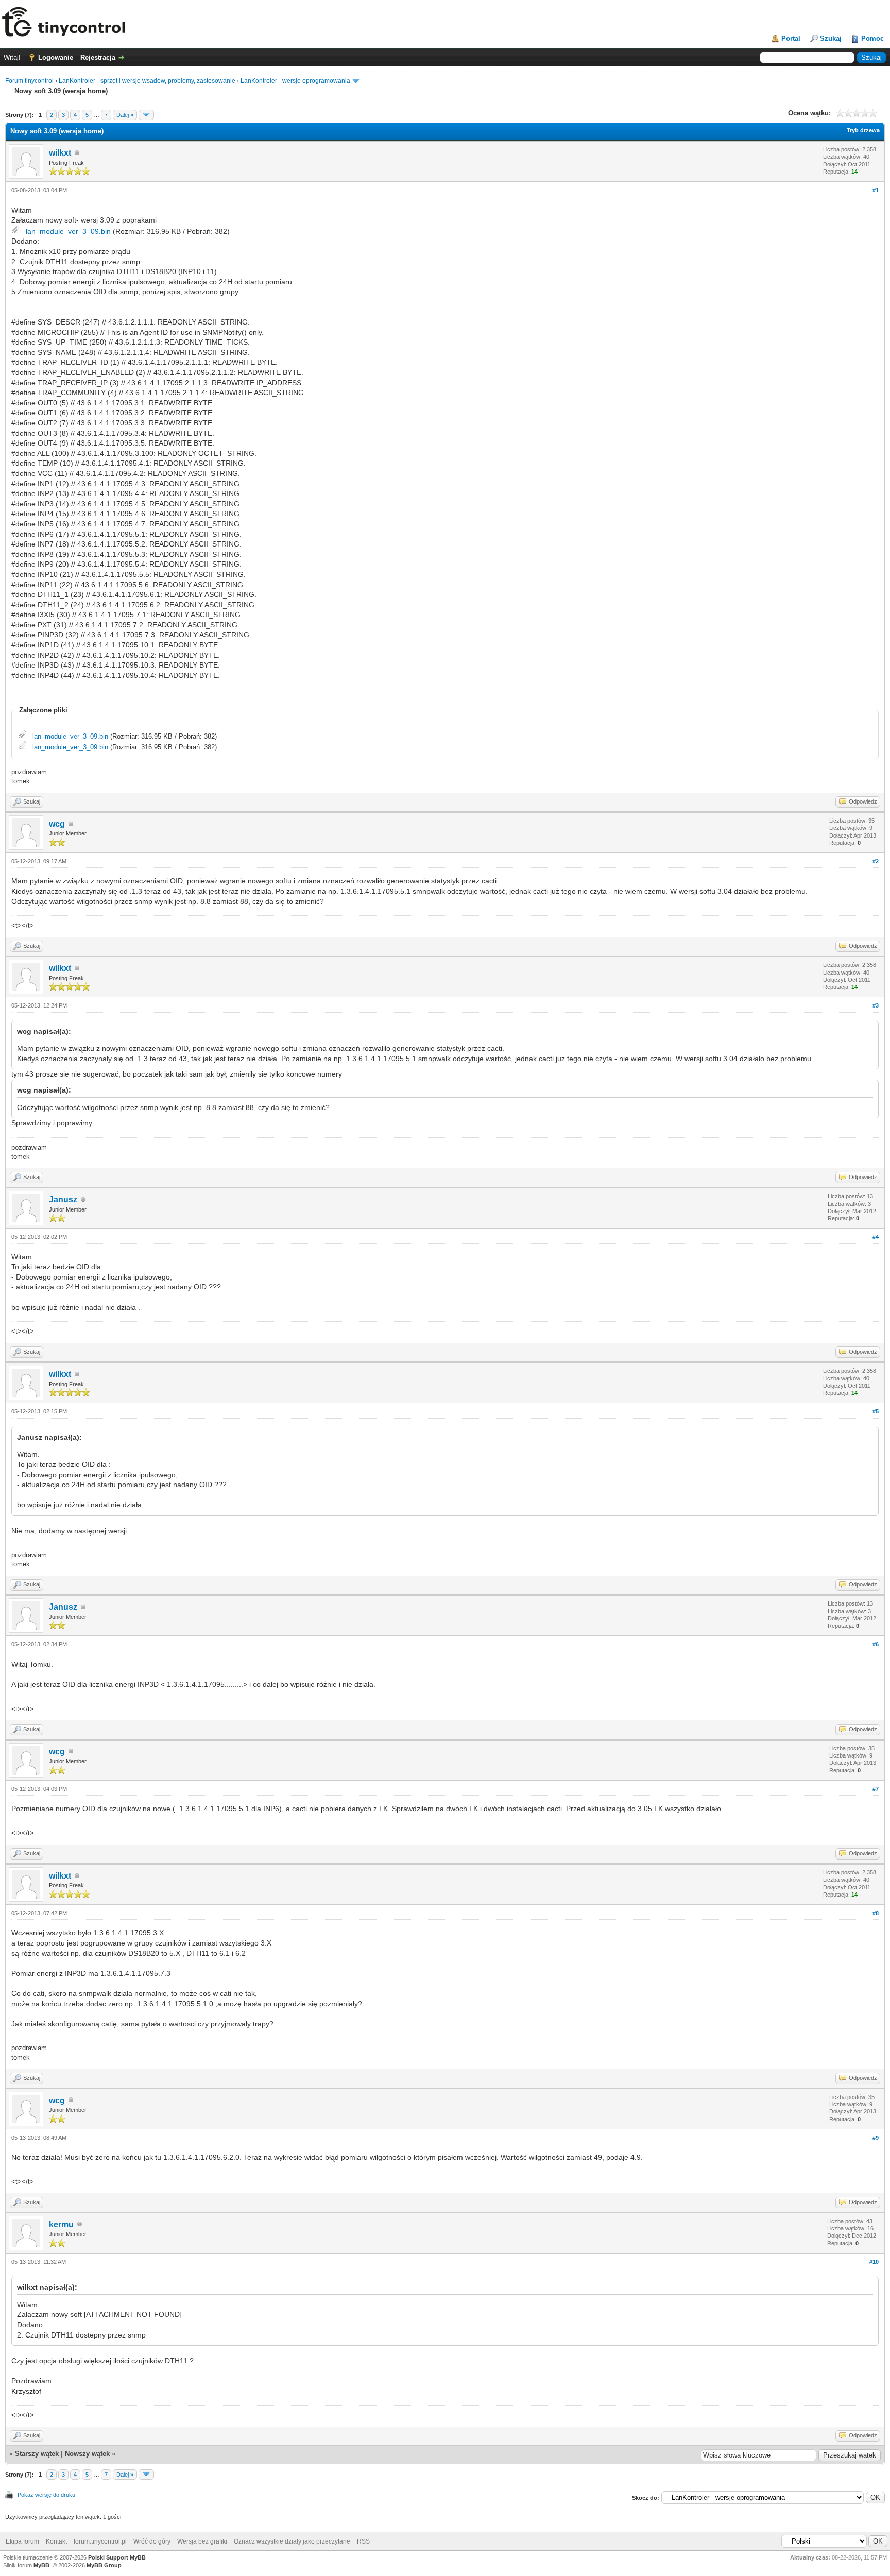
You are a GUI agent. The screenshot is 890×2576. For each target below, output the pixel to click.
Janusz (63, 1199)
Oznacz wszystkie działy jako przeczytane (292, 2541)
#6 (876, 1644)
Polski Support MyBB (117, 2557)
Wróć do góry (152, 2541)
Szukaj (831, 38)
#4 (876, 1237)
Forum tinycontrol (29, 81)
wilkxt (60, 153)
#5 (876, 1411)
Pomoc (872, 38)
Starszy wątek (37, 2454)
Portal (791, 38)
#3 (876, 1005)
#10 (874, 2262)
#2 (876, 861)
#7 (876, 1789)
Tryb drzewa (863, 130)
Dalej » (125, 115)
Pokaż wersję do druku (46, 2495)
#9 (876, 2138)
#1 (876, 190)
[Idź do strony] (146, 115)
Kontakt (56, 2541)
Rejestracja (98, 57)
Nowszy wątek (87, 2454)
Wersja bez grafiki (202, 2541)
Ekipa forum (22, 2541)
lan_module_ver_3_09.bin (68, 231)
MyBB (41, 2565)
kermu (61, 2224)
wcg (57, 824)
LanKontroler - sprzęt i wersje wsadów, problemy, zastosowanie (147, 81)
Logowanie (56, 57)
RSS (363, 2541)
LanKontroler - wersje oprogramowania (295, 81)
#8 (876, 1913)
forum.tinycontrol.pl (100, 2541)
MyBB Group (104, 2565)
